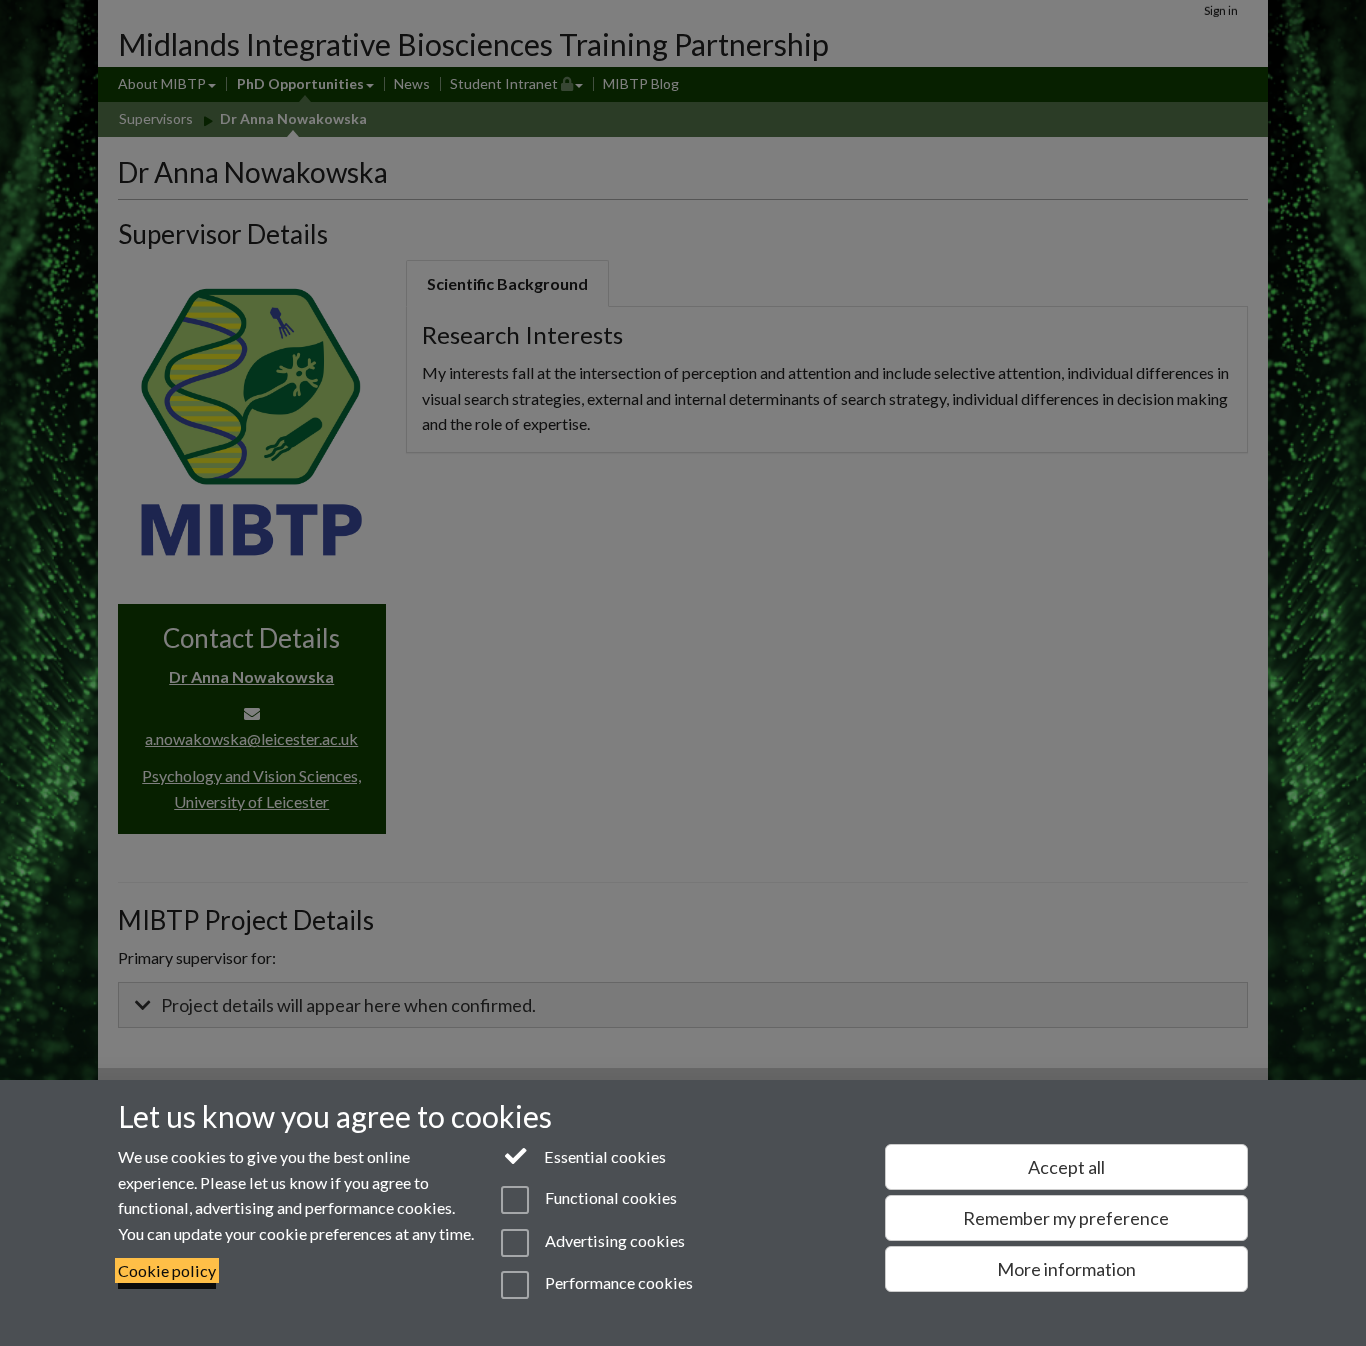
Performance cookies (617, 1282)
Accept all (1066, 1167)
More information (1066, 1269)
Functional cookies (609, 1198)
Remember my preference (1066, 1218)
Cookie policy (167, 1270)
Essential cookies (603, 1156)
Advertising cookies (613, 1240)
